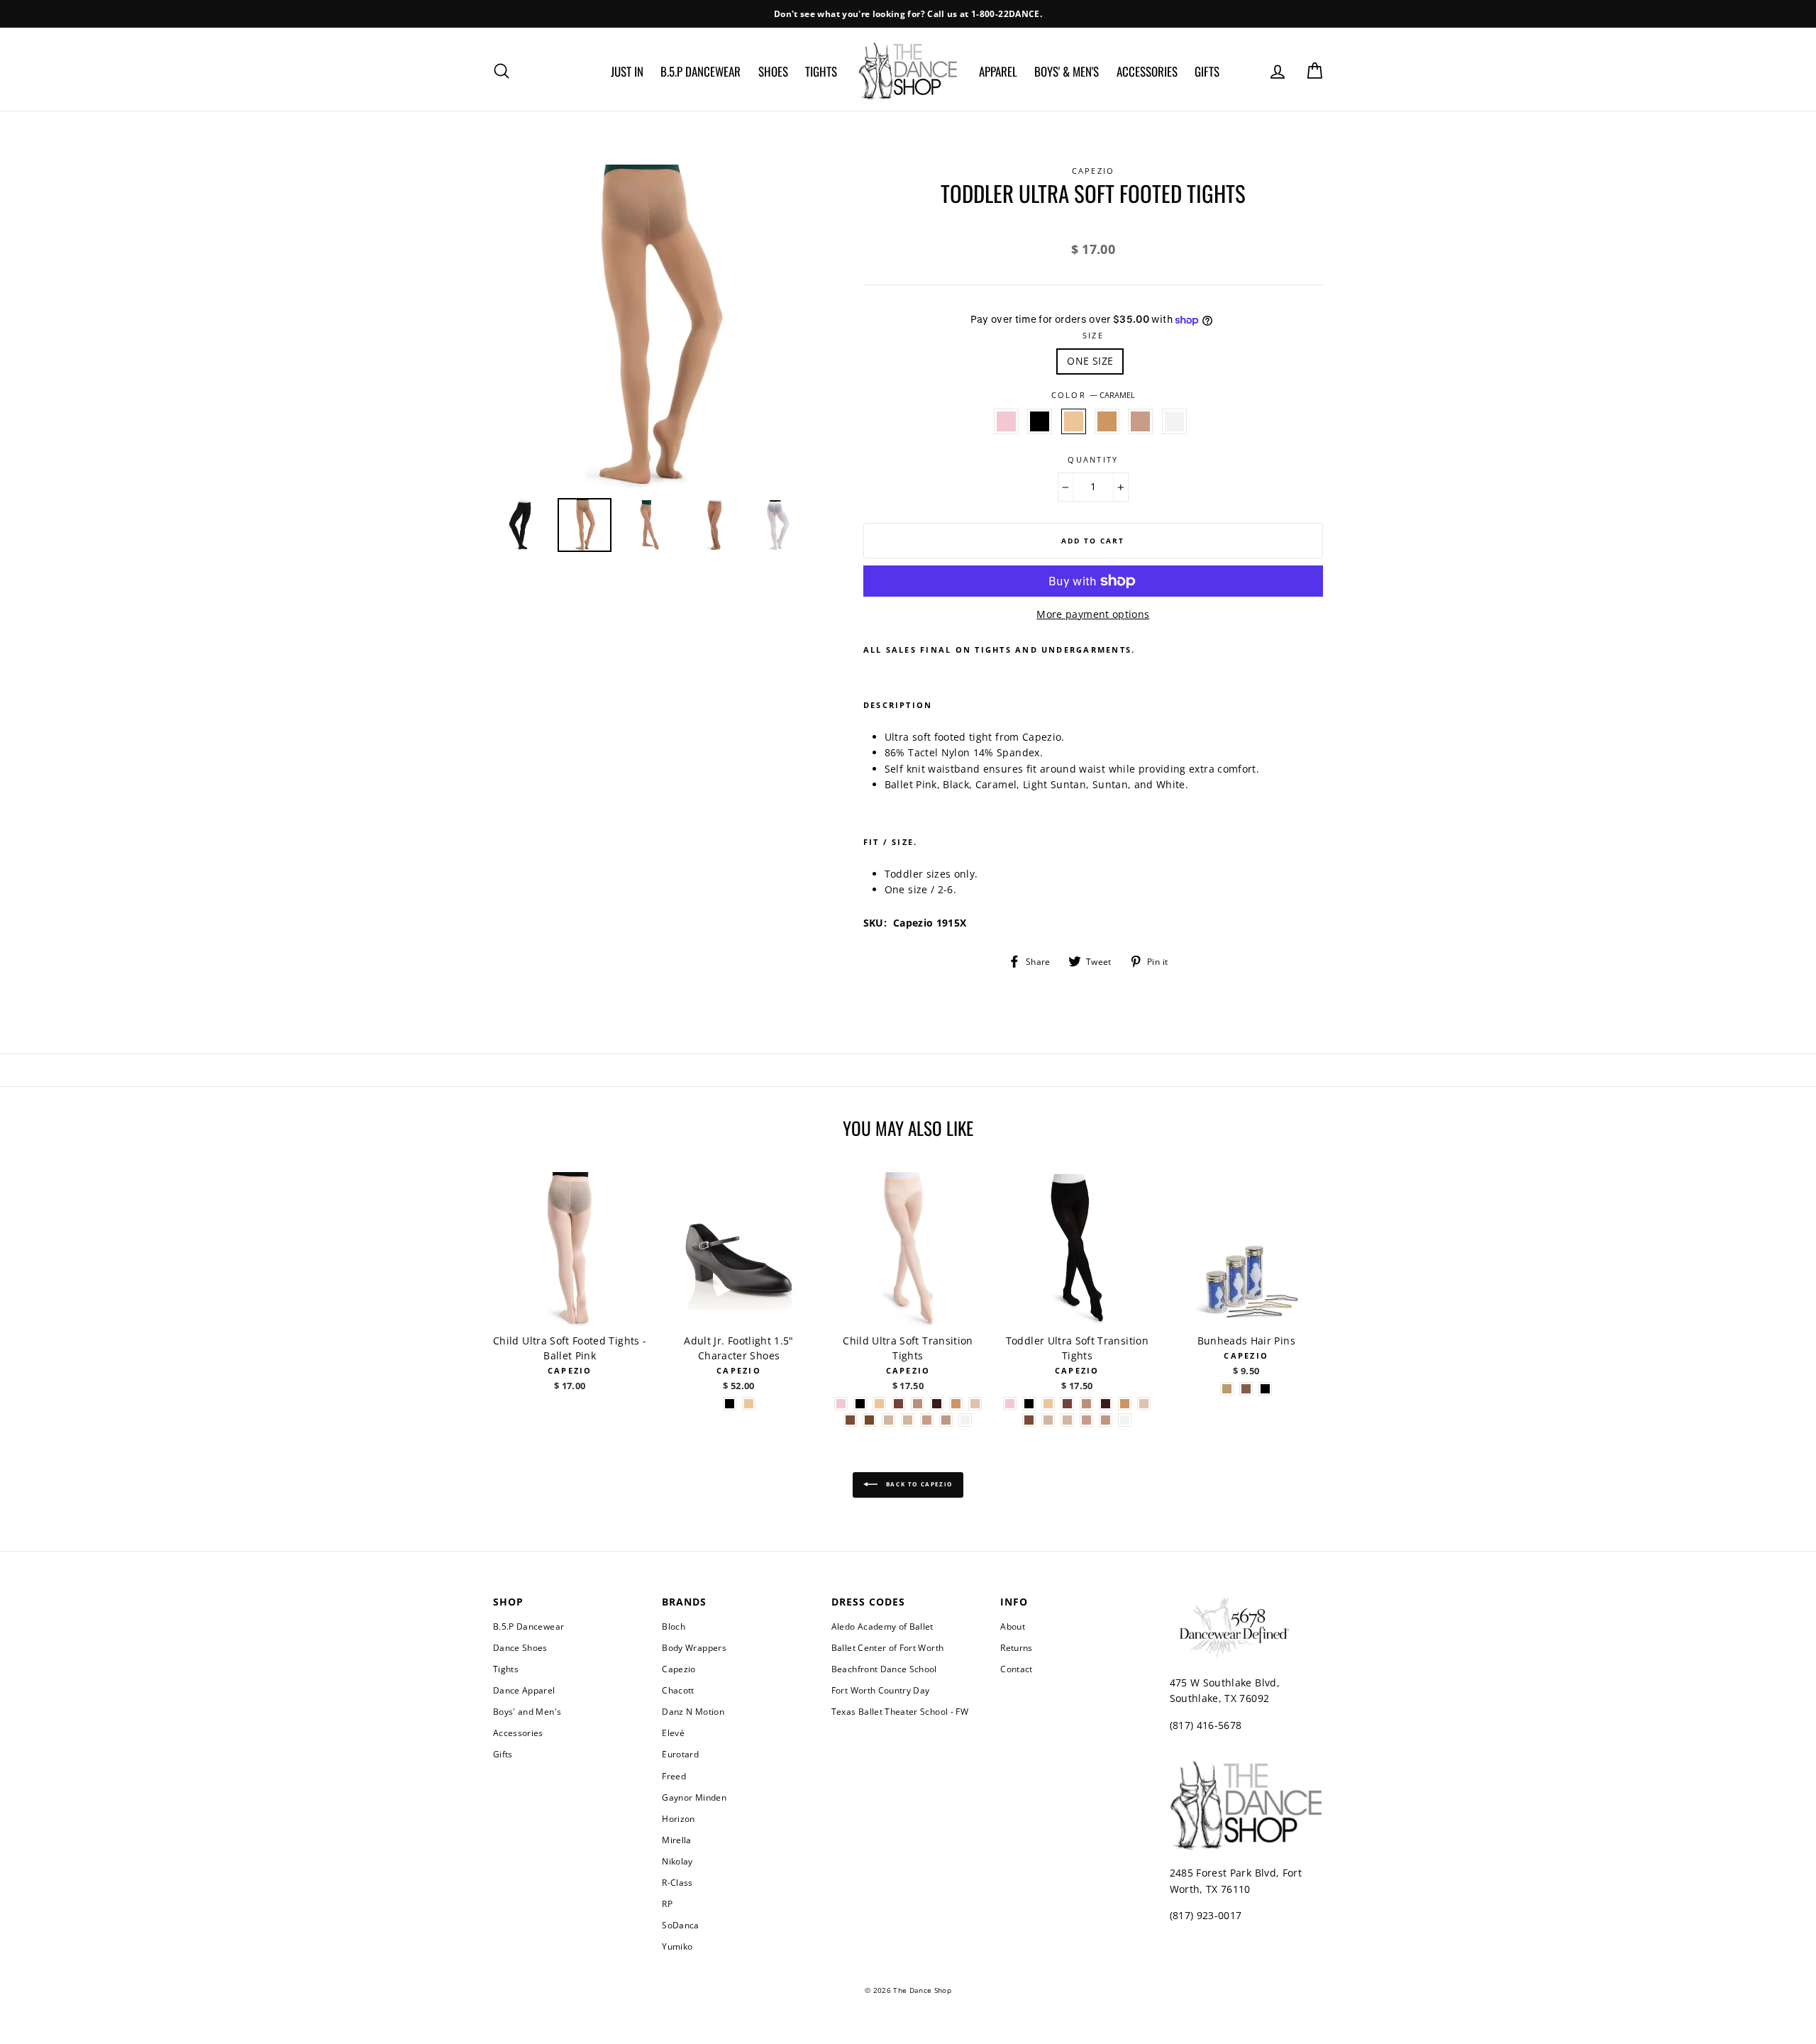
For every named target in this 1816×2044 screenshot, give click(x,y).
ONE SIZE (1090, 361)
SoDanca (680, 1925)
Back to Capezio (918, 1484)
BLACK (1040, 421)
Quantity (1093, 459)
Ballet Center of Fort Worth (887, 1647)
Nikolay (677, 1861)
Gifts (1207, 71)
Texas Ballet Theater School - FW (900, 1711)
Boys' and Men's (527, 1711)
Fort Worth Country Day (881, 1690)
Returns (1016, 1647)
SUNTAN (1140, 421)
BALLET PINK (1006, 421)
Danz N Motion (693, 1711)
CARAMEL (1074, 421)
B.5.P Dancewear (701, 71)
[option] (908, 14)
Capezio (679, 1669)
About (1013, 1626)
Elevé (673, 1733)
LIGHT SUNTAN (1107, 421)
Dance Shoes (520, 1647)
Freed (674, 1776)
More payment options (1093, 614)
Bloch (674, 1626)
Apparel (998, 71)
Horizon (678, 1818)
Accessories (1147, 71)
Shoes (773, 71)
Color (1093, 395)
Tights (821, 71)
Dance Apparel (524, 1690)
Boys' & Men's (1067, 71)
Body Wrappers (694, 1647)
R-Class (677, 1882)
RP (667, 1904)
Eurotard (680, 1754)
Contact (1016, 1669)
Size (1093, 335)
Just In (627, 71)
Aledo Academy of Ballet (882, 1626)
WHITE (1174, 421)
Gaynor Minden (694, 1797)
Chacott (678, 1690)
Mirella (676, 1840)
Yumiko (677, 1946)
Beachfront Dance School (884, 1669)
